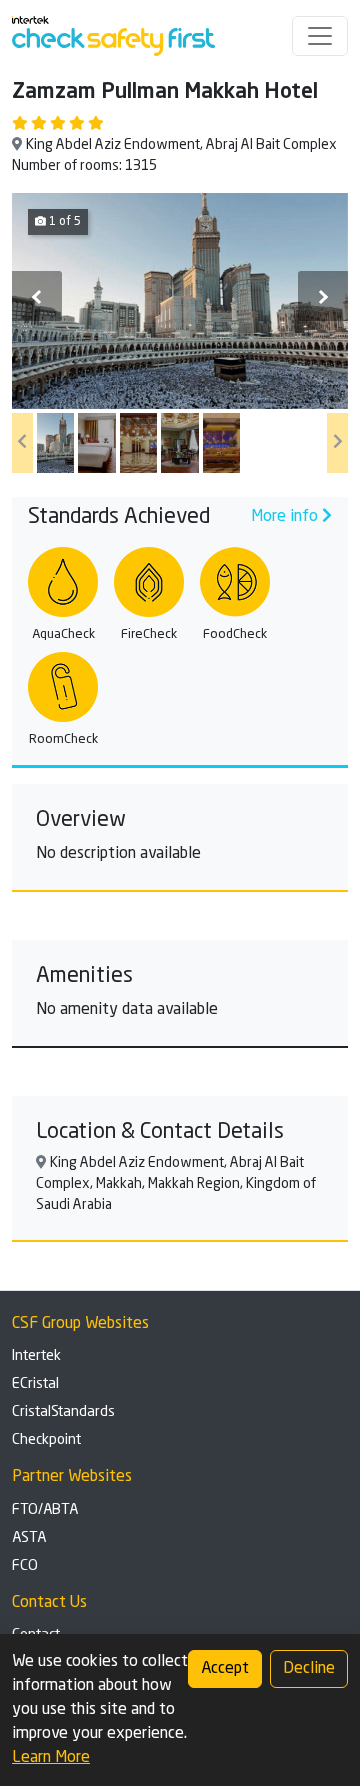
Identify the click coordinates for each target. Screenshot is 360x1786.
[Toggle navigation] (320, 36)
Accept (225, 1669)
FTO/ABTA (45, 1510)
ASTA (29, 1538)
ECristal (35, 1384)
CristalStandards (63, 1412)
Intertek (36, 1356)
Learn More (51, 1758)
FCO (25, 1566)
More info (286, 517)
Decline (309, 1669)
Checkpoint (46, 1440)
